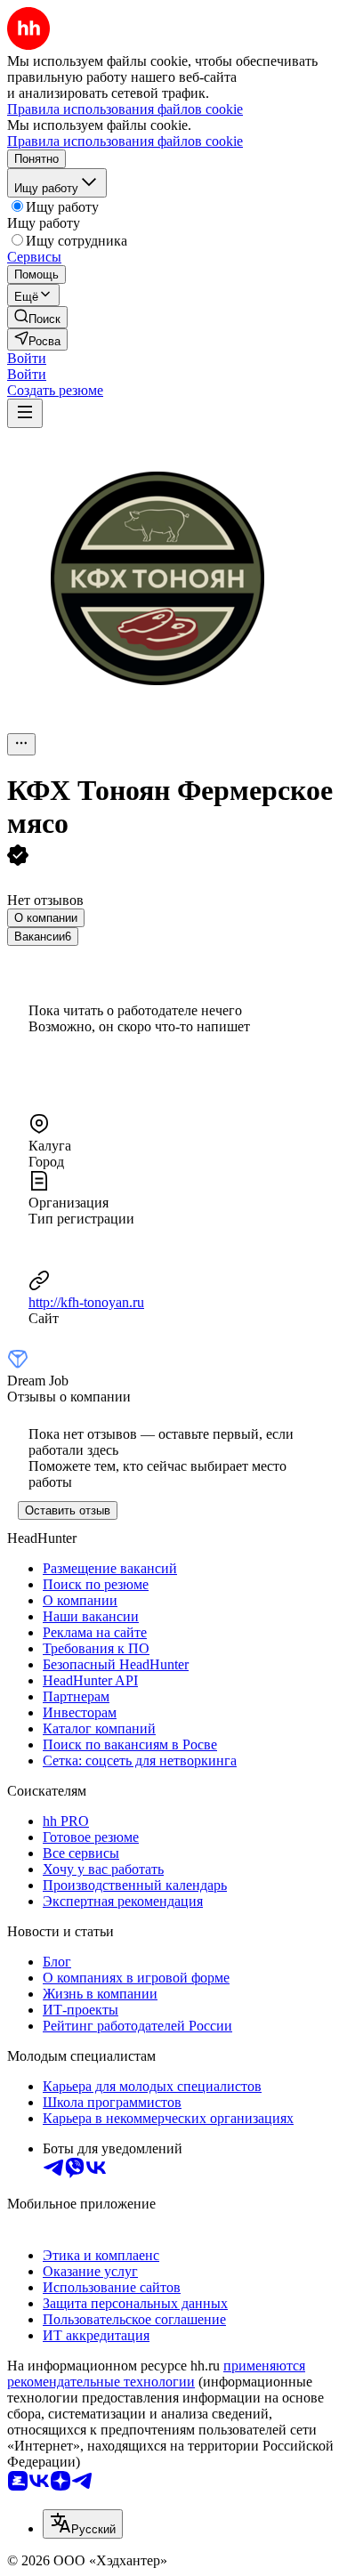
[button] (27, 358)
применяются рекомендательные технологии (156, 2374)
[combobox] (83, 2524)
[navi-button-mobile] (25, 413)
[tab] (46, 918)
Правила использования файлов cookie (125, 141)
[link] (37, 317)
